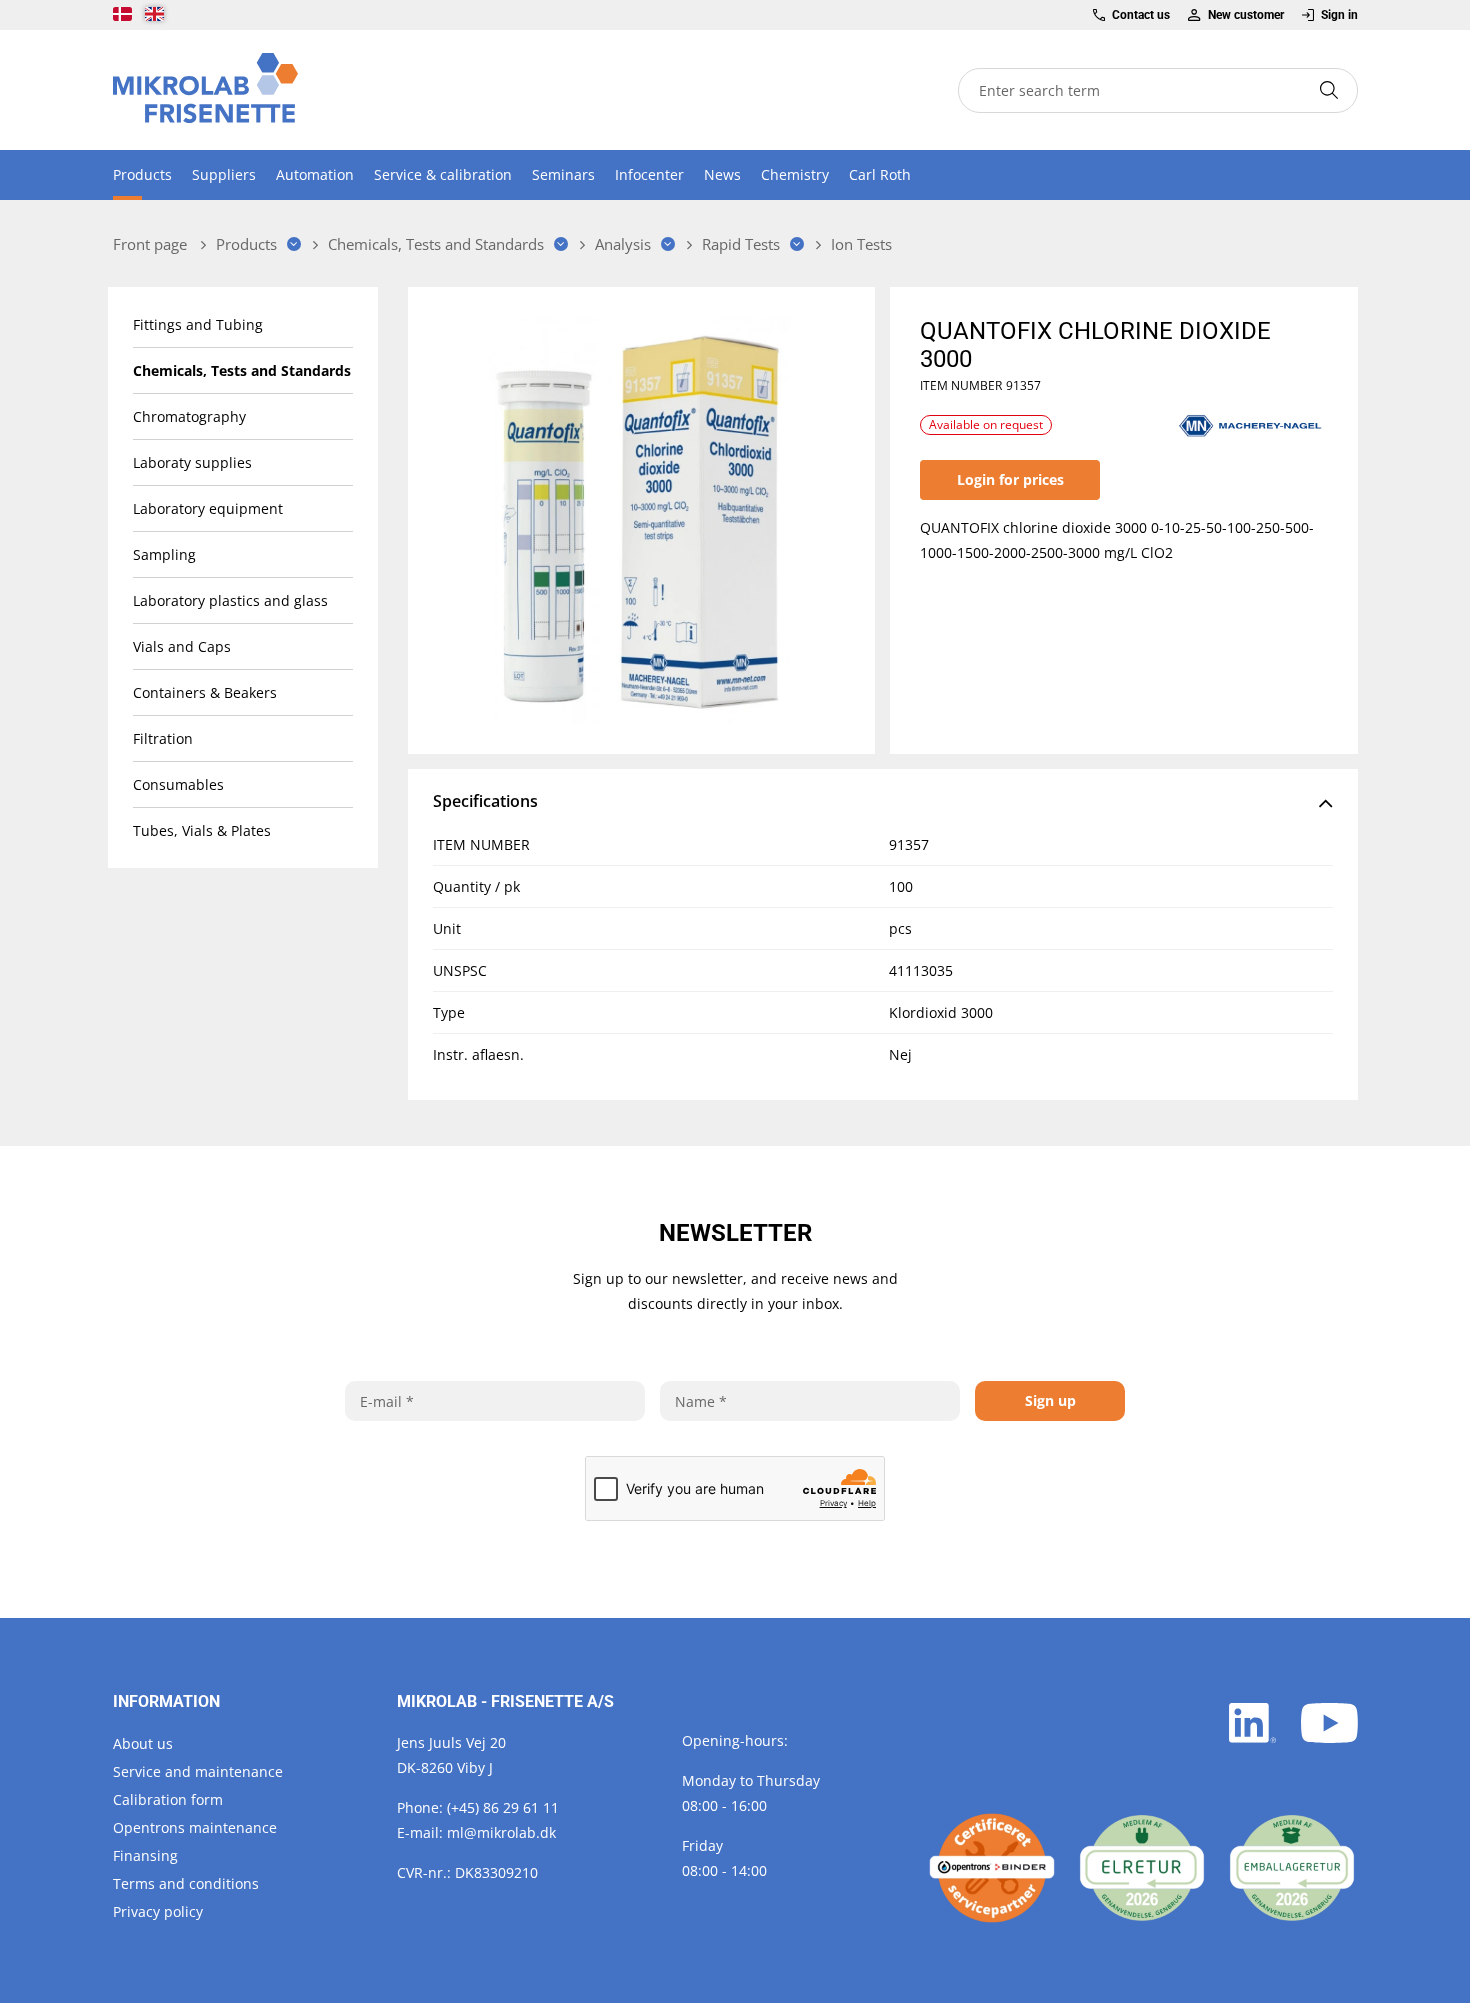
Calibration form (168, 1799)
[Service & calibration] (992, 1868)
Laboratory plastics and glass (230, 600)
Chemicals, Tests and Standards (242, 370)
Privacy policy (158, 1911)
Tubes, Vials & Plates (202, 830)
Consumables (178, 784)
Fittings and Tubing (198, 324)
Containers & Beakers (205, 692)
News (722, 174)
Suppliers (224, 174)
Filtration (163, 738)
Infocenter (649, 174)
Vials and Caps (182, 646)
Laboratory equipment (208, 508)
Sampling (164, 554)
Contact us (1141, 15)
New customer (1245, 15)
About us (143, 1743)
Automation (315, 174)
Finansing (145, 1855)
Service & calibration (443, 174)
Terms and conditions (186, 1883)
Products (142, 174)
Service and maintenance (198, 1771)
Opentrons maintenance (195, 1827)
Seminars (563, 174)
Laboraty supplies (192, 462)
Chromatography (189, 416)
